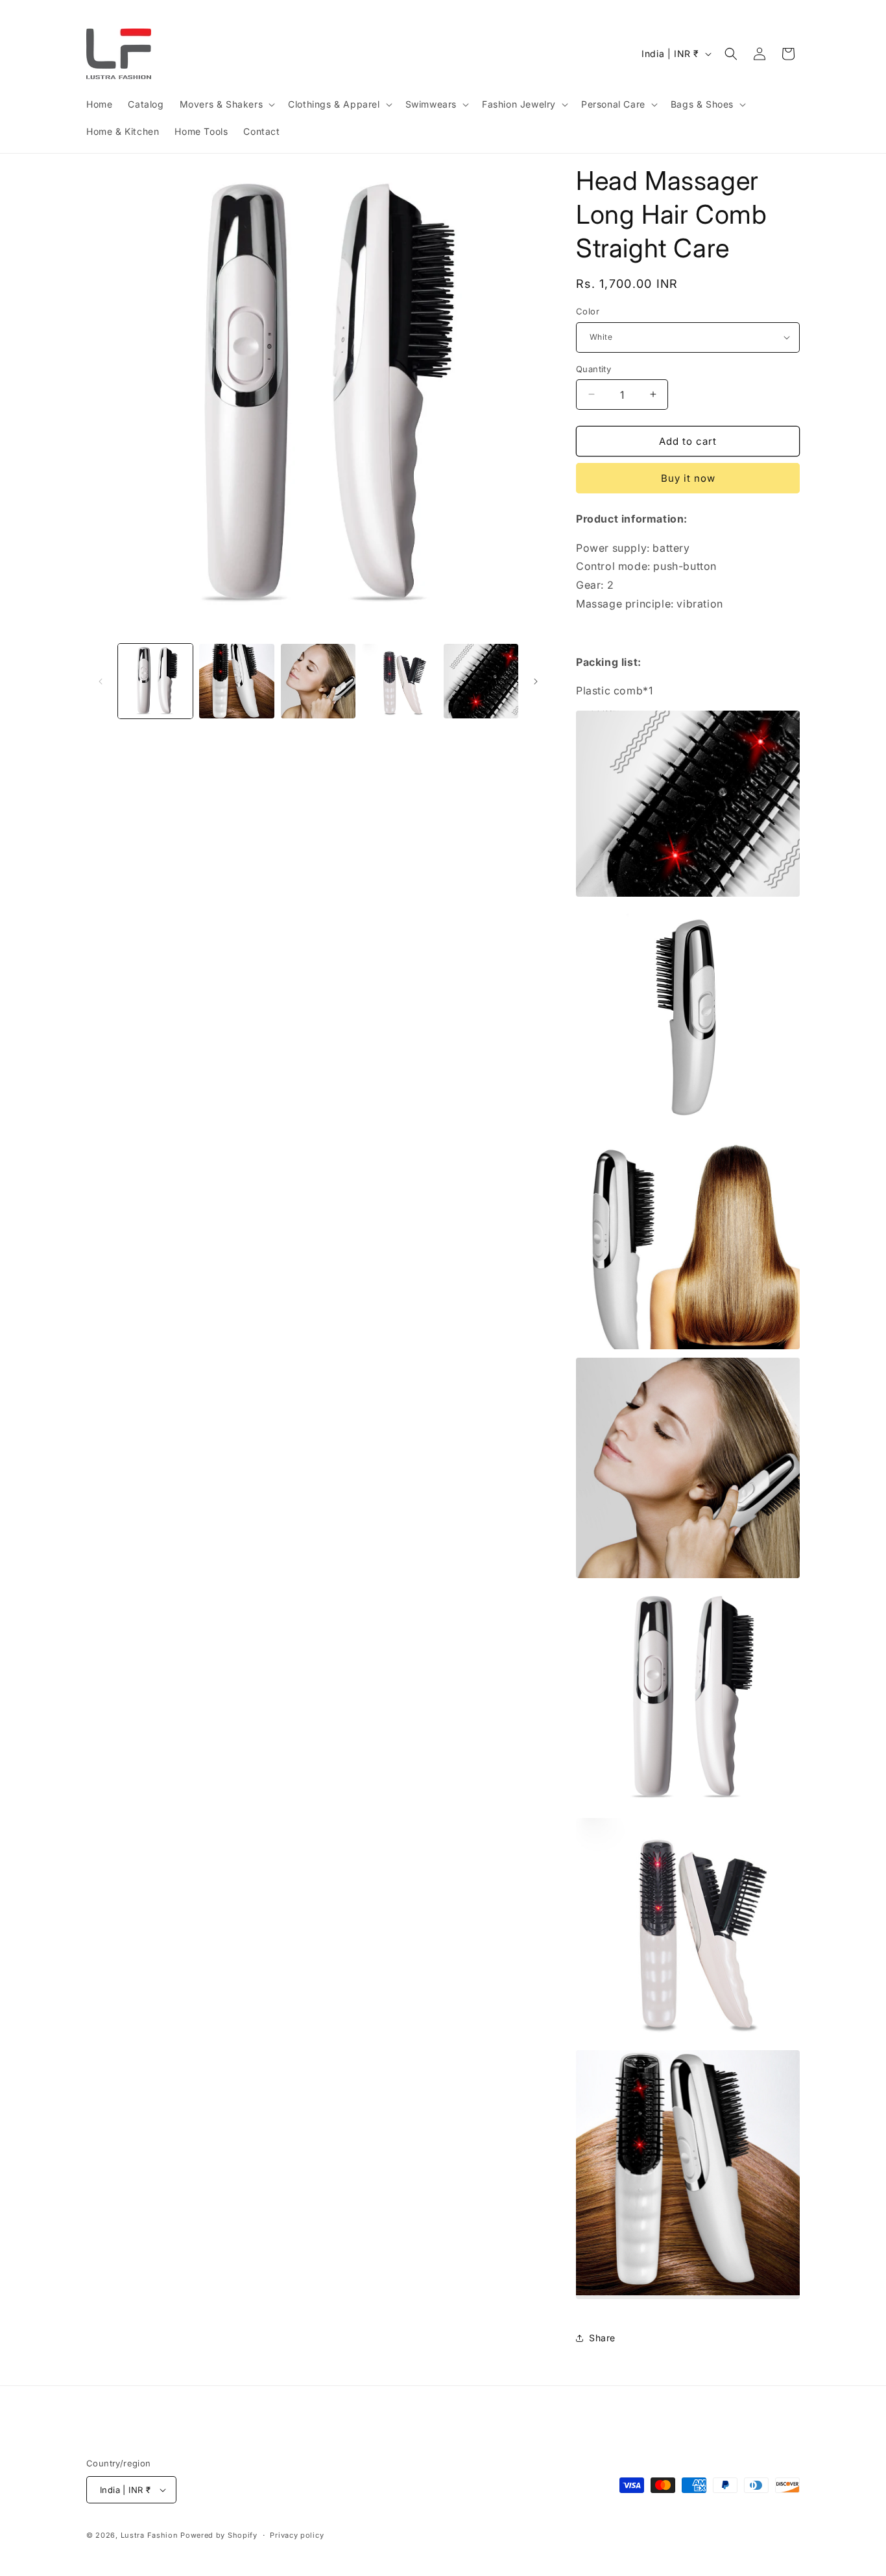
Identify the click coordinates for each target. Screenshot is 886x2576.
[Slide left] (101, 681)
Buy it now (688, 478)
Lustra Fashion (150, 2535)
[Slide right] (536, 681)
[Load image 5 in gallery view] (481, 681)
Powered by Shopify (219, 2535)
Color (588, 311)
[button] (226, 104)
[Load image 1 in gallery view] (155, 681)
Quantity (593, 368)
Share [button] (602, 2338)
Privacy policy (297, 2535)
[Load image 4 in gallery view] (399, 681)
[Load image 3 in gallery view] (318, 681)
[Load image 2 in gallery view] (236, 681)
